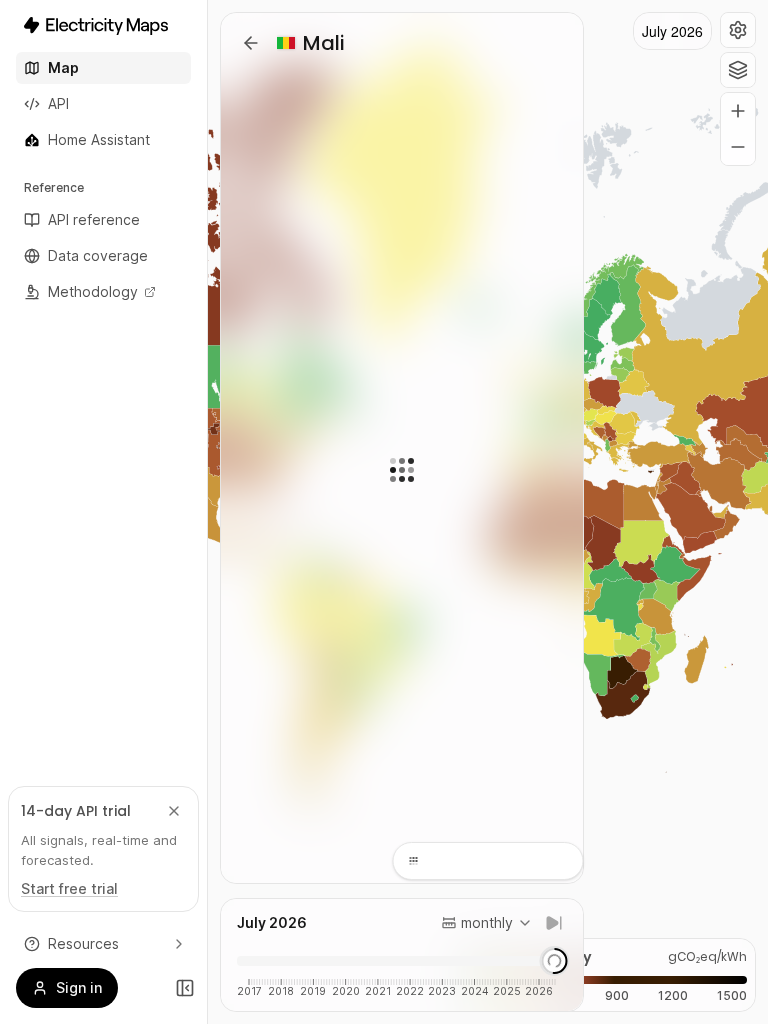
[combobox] (487, 923)
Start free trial (69, 888)
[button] (738, 30)
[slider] (554, 961)
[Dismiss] (174, 811)
